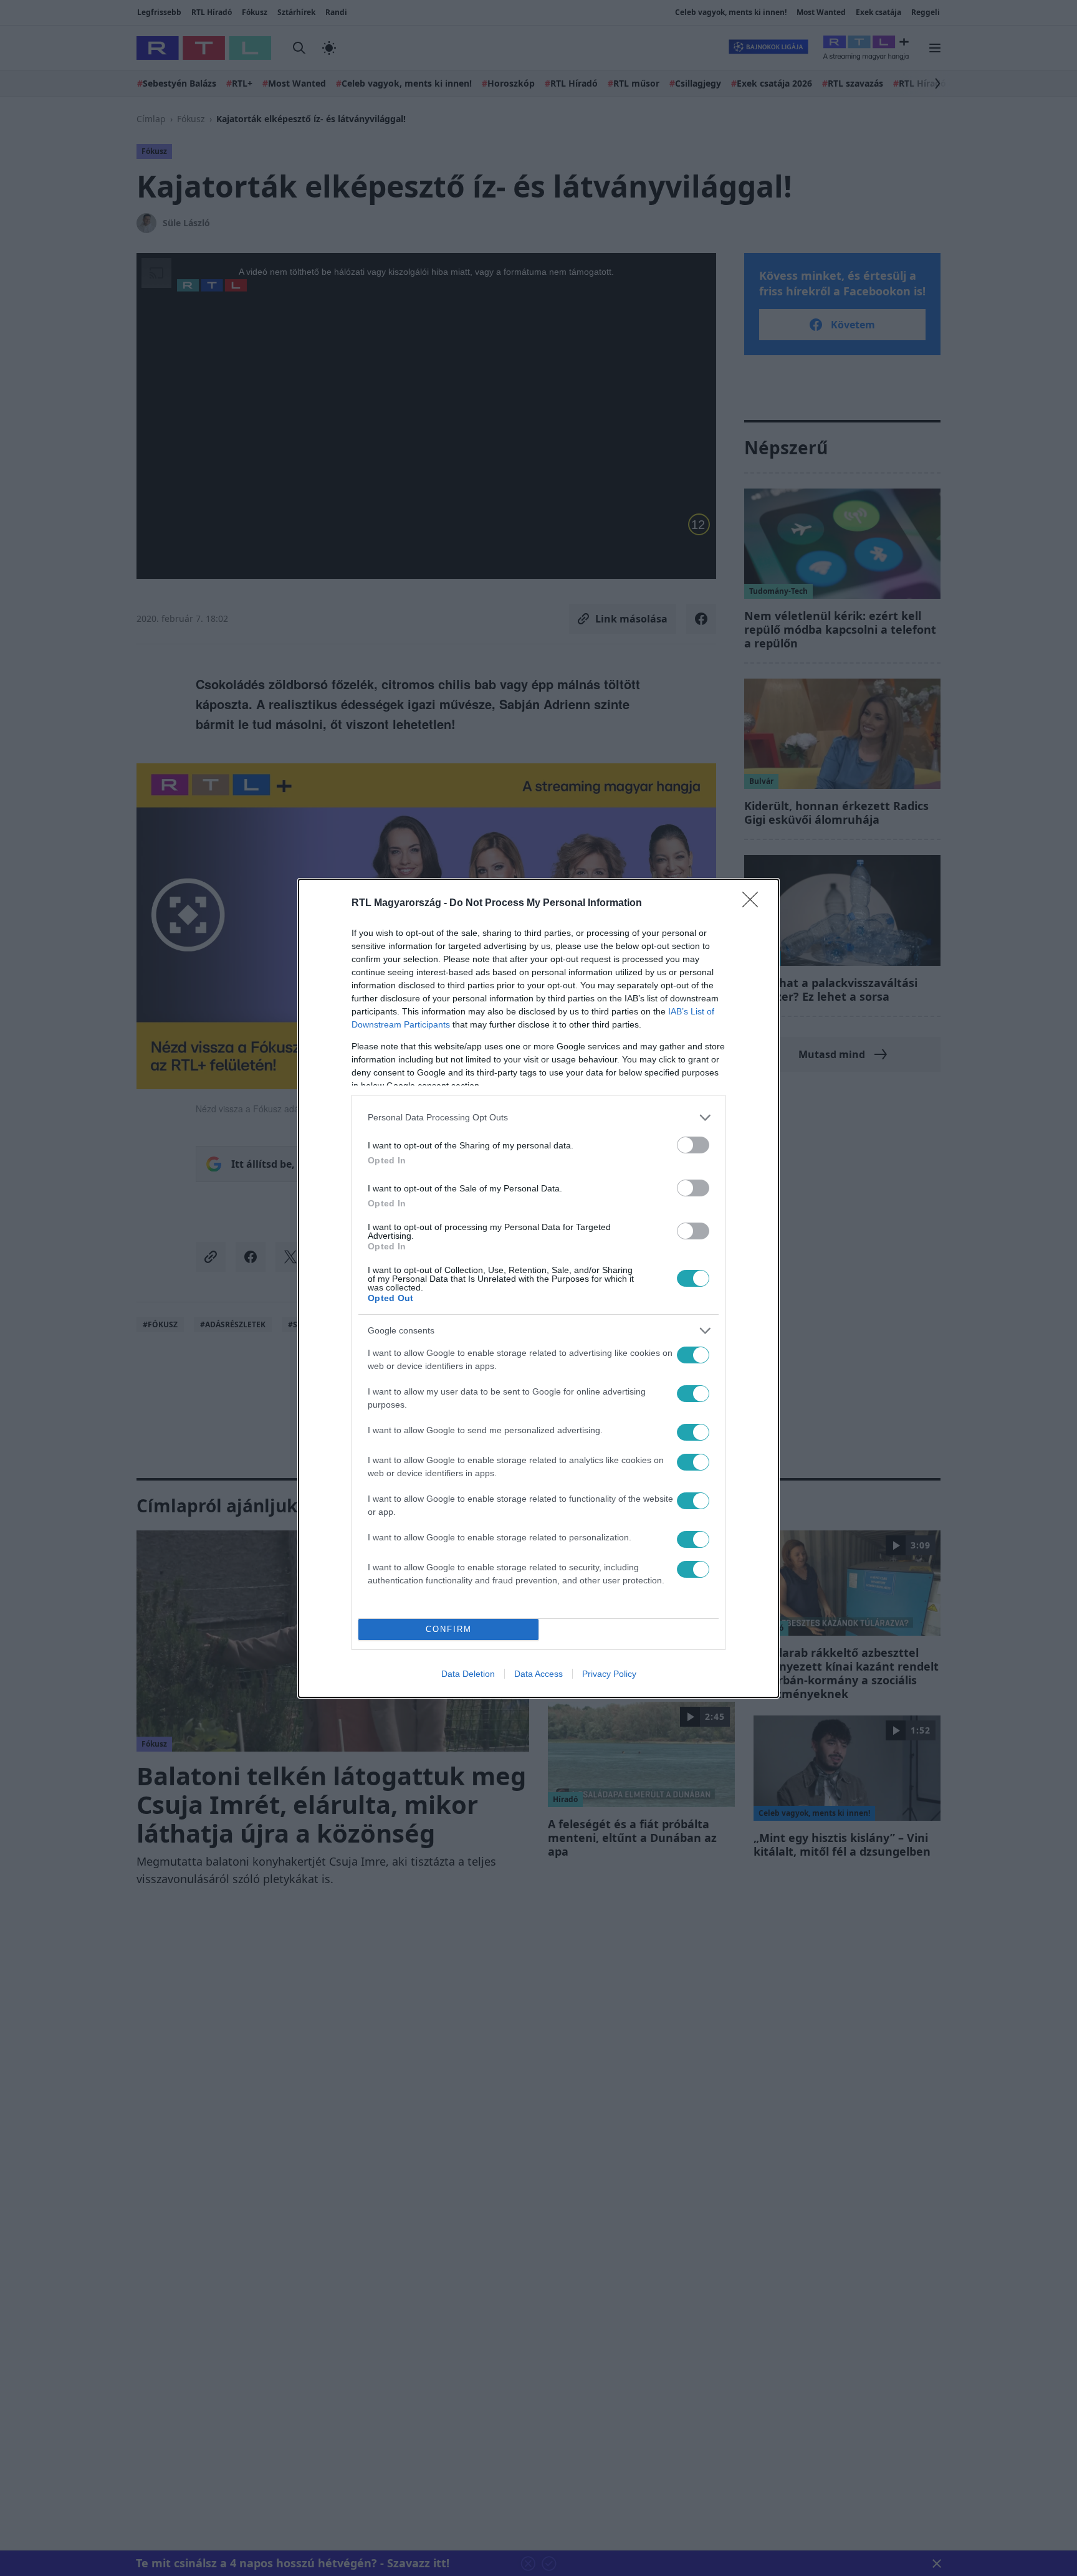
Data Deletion (468, 1674)
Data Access (538, 1674)
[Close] (754, 904)
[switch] (693, 1145)
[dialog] (538, 1288)
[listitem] (538, 1118)
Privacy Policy (609, 1674)
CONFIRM (449, 1629)
